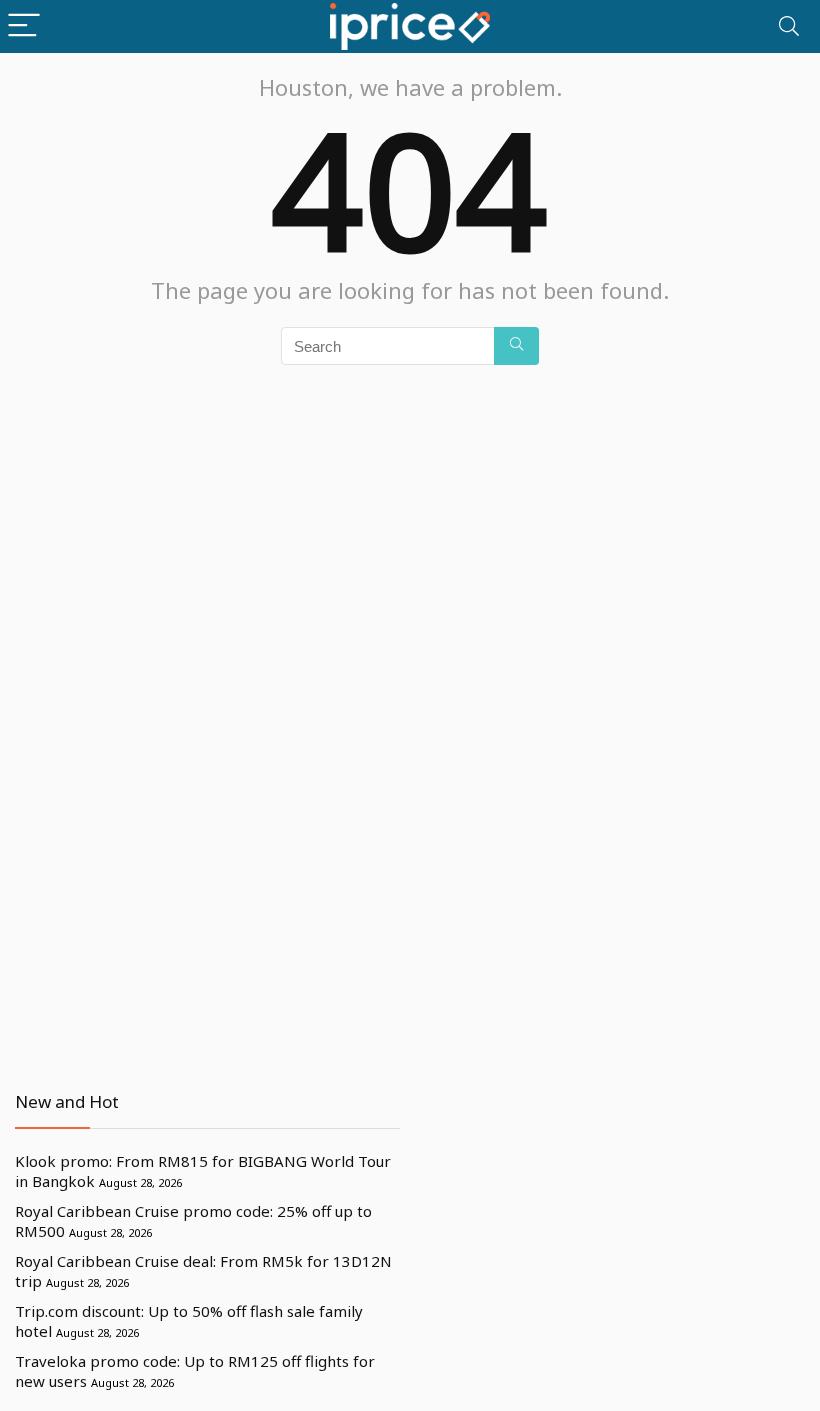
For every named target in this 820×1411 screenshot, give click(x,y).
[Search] (789, 26)
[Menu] (24, 26)
